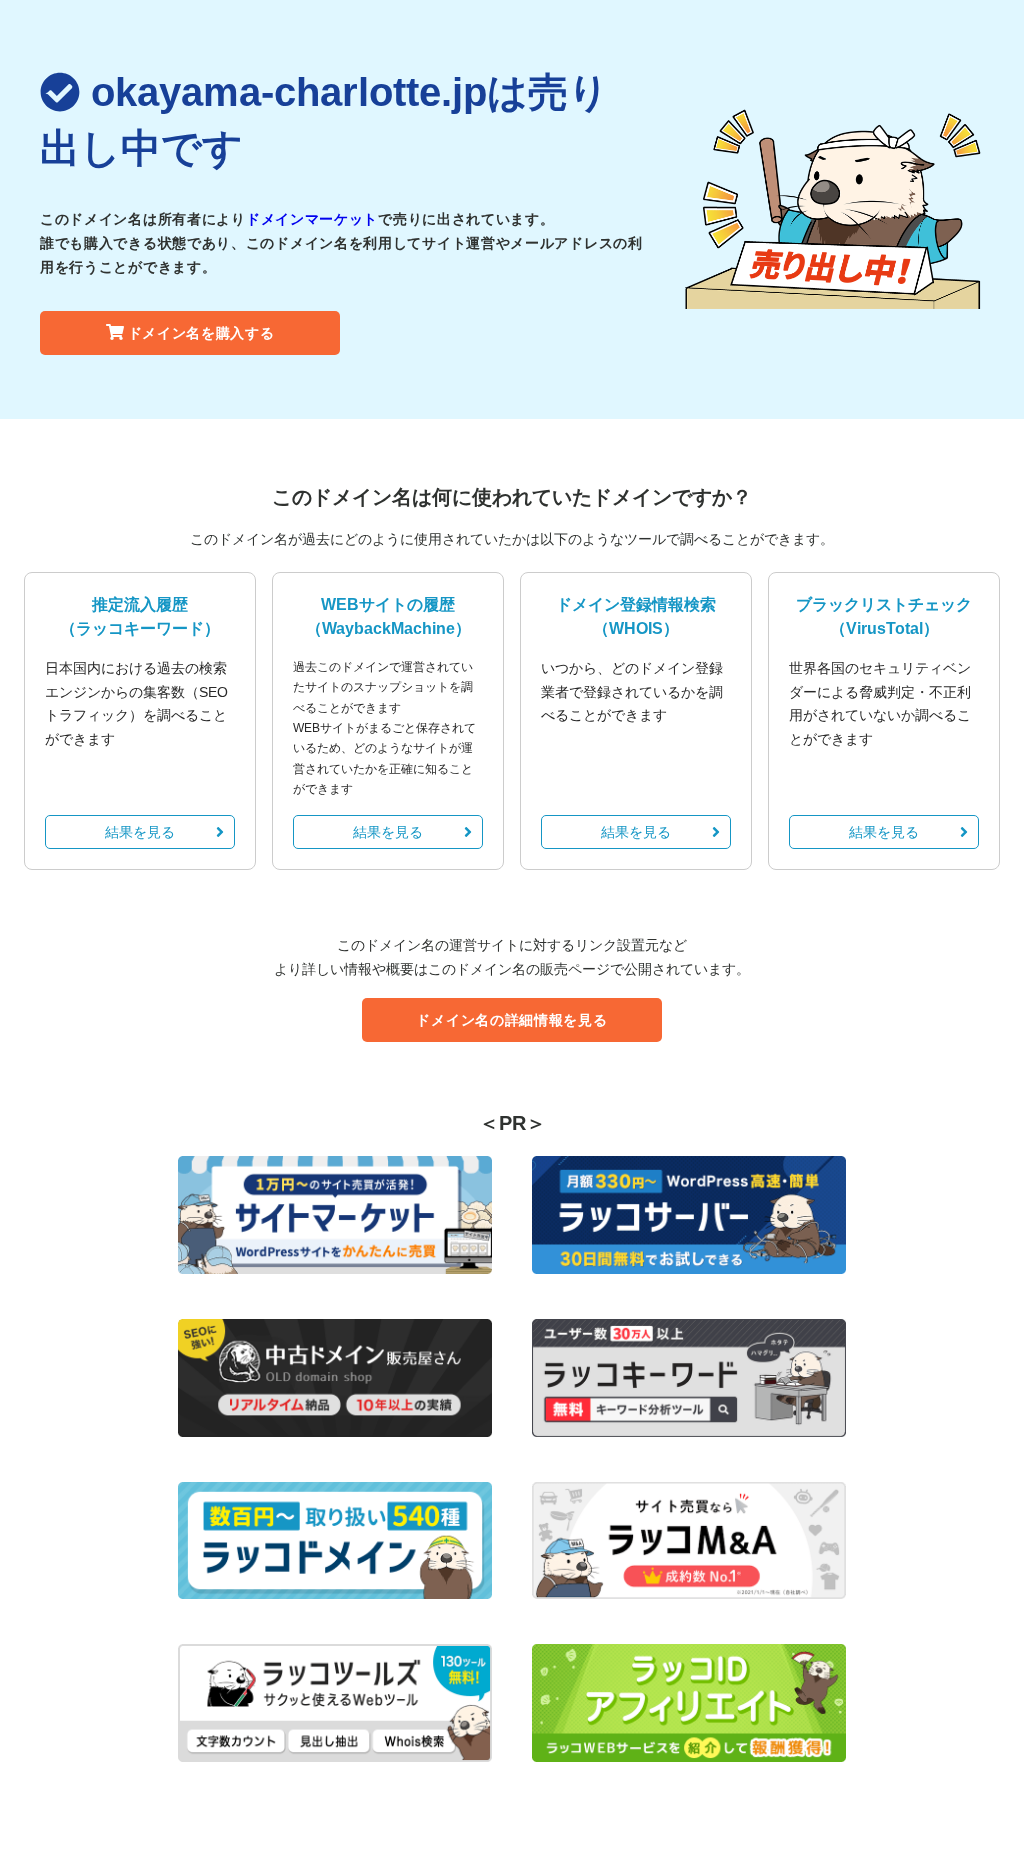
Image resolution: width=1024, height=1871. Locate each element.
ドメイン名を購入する (201, 333)
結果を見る (140, 832)
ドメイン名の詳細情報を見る (511, 1020)
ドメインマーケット (312, 219)
